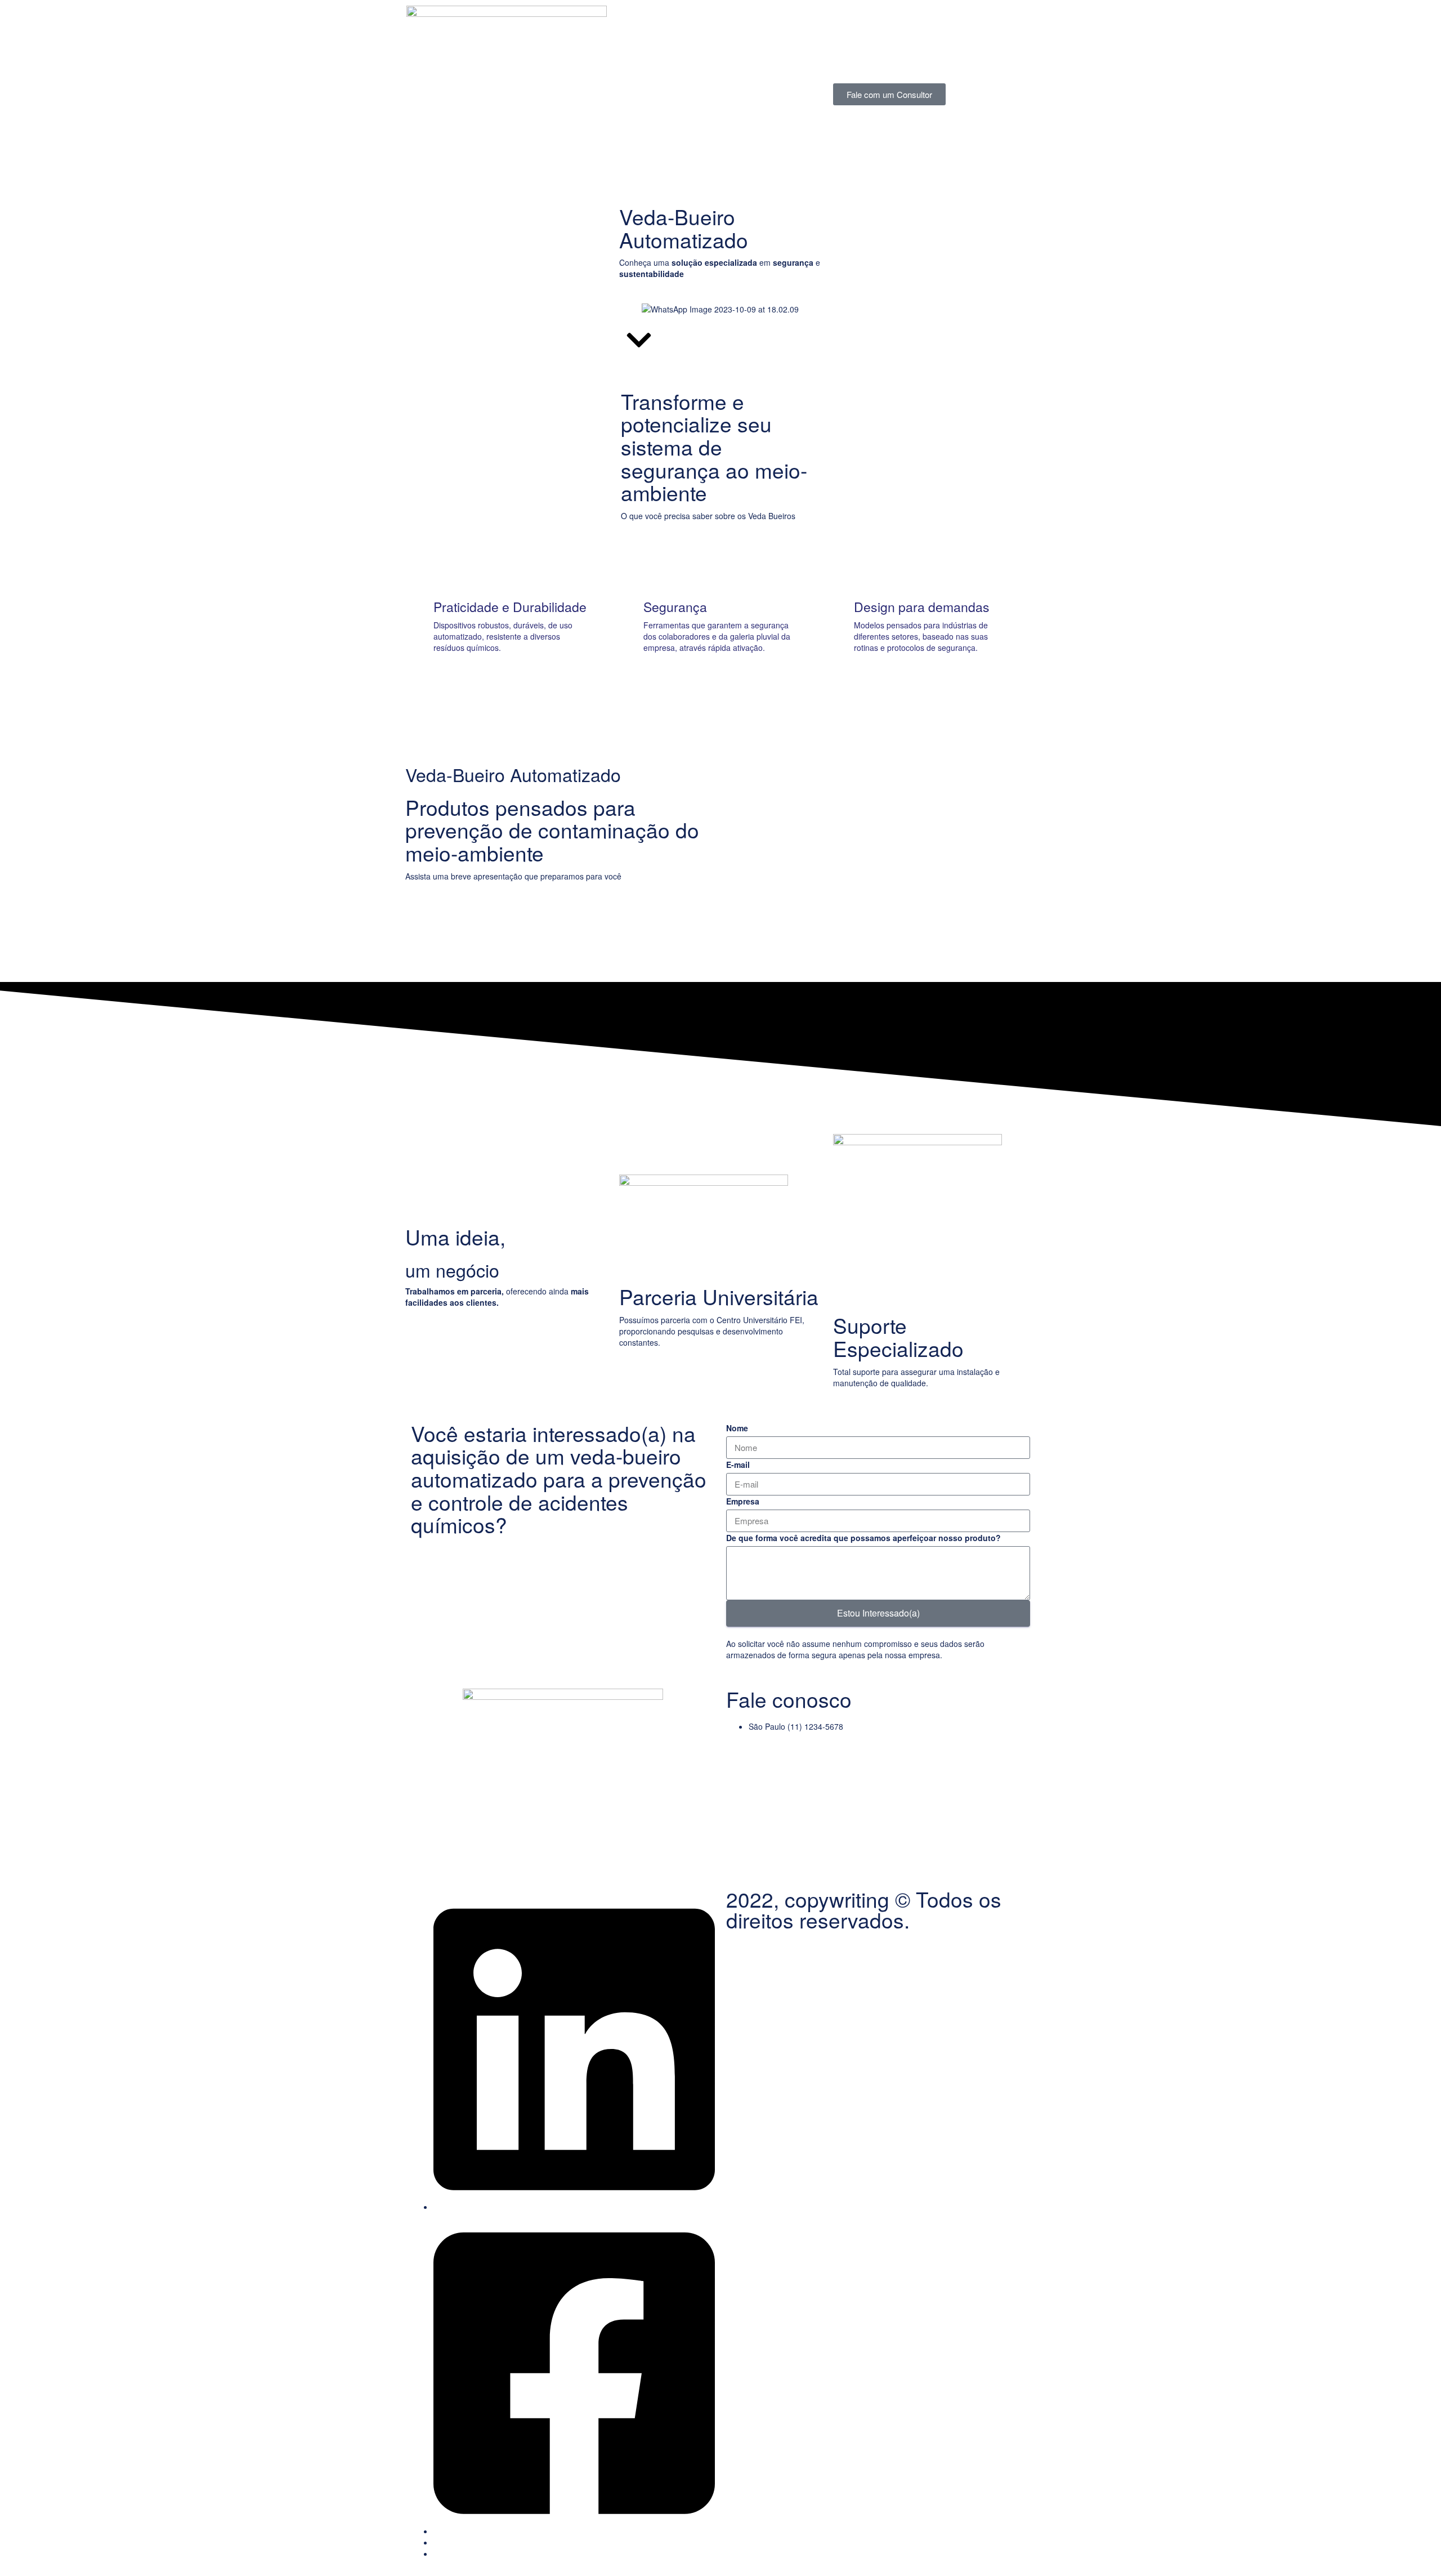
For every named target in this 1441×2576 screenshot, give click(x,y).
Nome (737, 1428)
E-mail (738, 1465)
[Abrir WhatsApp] (1413, 2548)
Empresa (743, 1501)
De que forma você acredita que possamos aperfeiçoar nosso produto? (863, 1538)
